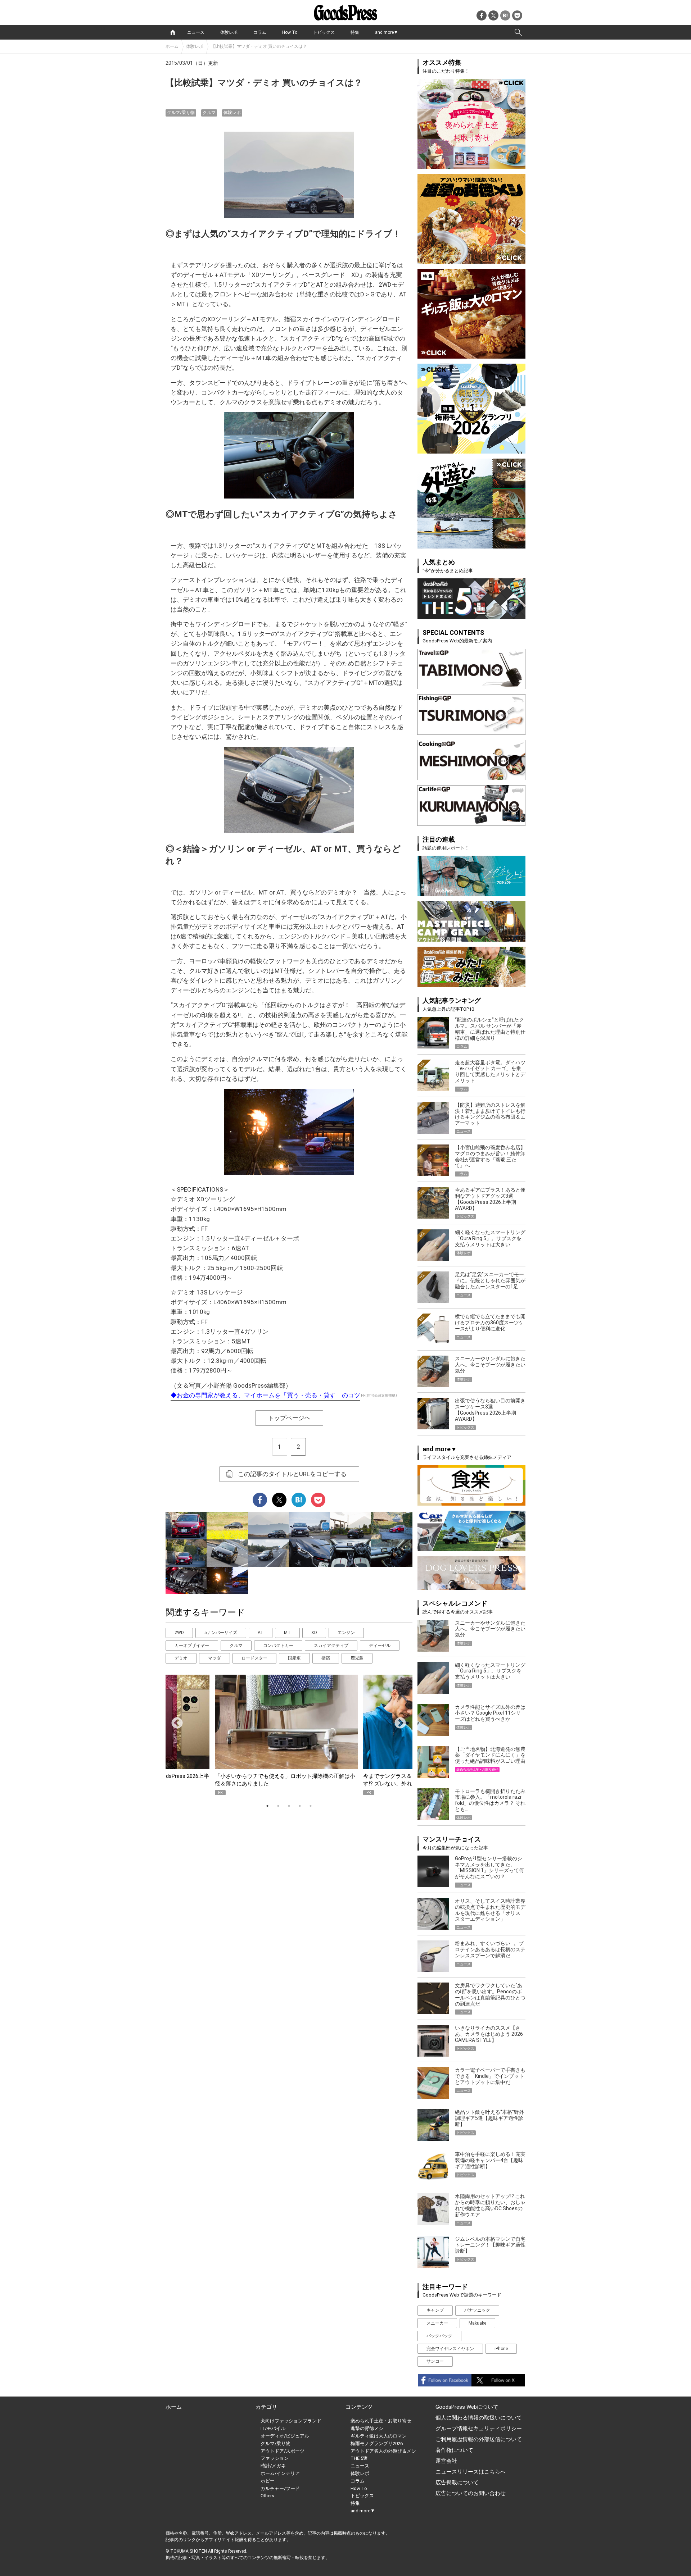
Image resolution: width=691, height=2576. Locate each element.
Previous (174, 1721)
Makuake (477, 2323)
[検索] (518, 32)
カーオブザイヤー (192, 1646)
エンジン (346, 1633)
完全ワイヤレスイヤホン (450, 2349)
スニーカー (437, 2323)
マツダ (214, 1658)
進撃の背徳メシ (367, 2428)
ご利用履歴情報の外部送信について (479, 2439)
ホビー (268, 2481)
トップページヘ (289, 1418)
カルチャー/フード (280, 2488)
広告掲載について (457, 2482)
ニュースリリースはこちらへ (471, 2472)
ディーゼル (380, 1646)
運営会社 (446, 2461)
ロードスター (254, 1658)
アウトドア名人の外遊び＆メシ (383, 2451)
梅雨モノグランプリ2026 (377, 2443)
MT (287, 1633)
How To (290, 32)
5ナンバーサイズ (221, 1633)
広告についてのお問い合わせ (471, 2493)
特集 (355, 32)
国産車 (294, 1658)
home (173, 32)
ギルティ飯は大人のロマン (379, 2436)
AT (261, 1633)
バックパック (439, 2336)
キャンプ (435, 2310)
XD (314, 1633)
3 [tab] (289, 1806)
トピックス (324, 32)
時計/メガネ (273, 2466)
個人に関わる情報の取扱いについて (479, 2418)
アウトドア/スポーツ (283, 2451)
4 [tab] (300, 1806)
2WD (179, 1633)
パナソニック (477, 2310)
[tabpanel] (289, 1735)
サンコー (435, 2361)
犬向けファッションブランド (291, 2421)
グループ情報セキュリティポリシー (479, 2429)
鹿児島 (357, 1658)
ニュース (196, 32)
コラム (260, 32)
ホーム (172, 46)
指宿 (326, 1658)
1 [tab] (267, 1806)
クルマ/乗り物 (181, 113)
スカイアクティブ (331, 1646)
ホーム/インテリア (280, 2473)
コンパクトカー (278, 1646)
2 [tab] (278, 1806)
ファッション (275, 2458)
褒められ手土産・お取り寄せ (381, 2421)
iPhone (501, 2349)
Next (397, 1721)
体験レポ (229, 32)
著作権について (454, 2450)
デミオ (181, 1658)
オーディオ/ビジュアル (285, 2436)
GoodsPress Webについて (467, 2407)
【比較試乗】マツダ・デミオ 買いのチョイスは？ (259, 46)
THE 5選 (359, 2458)
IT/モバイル (273, 2428)
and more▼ (387, 32)
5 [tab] (311, 1806)
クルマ (209, 113)
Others (267, 2496)
